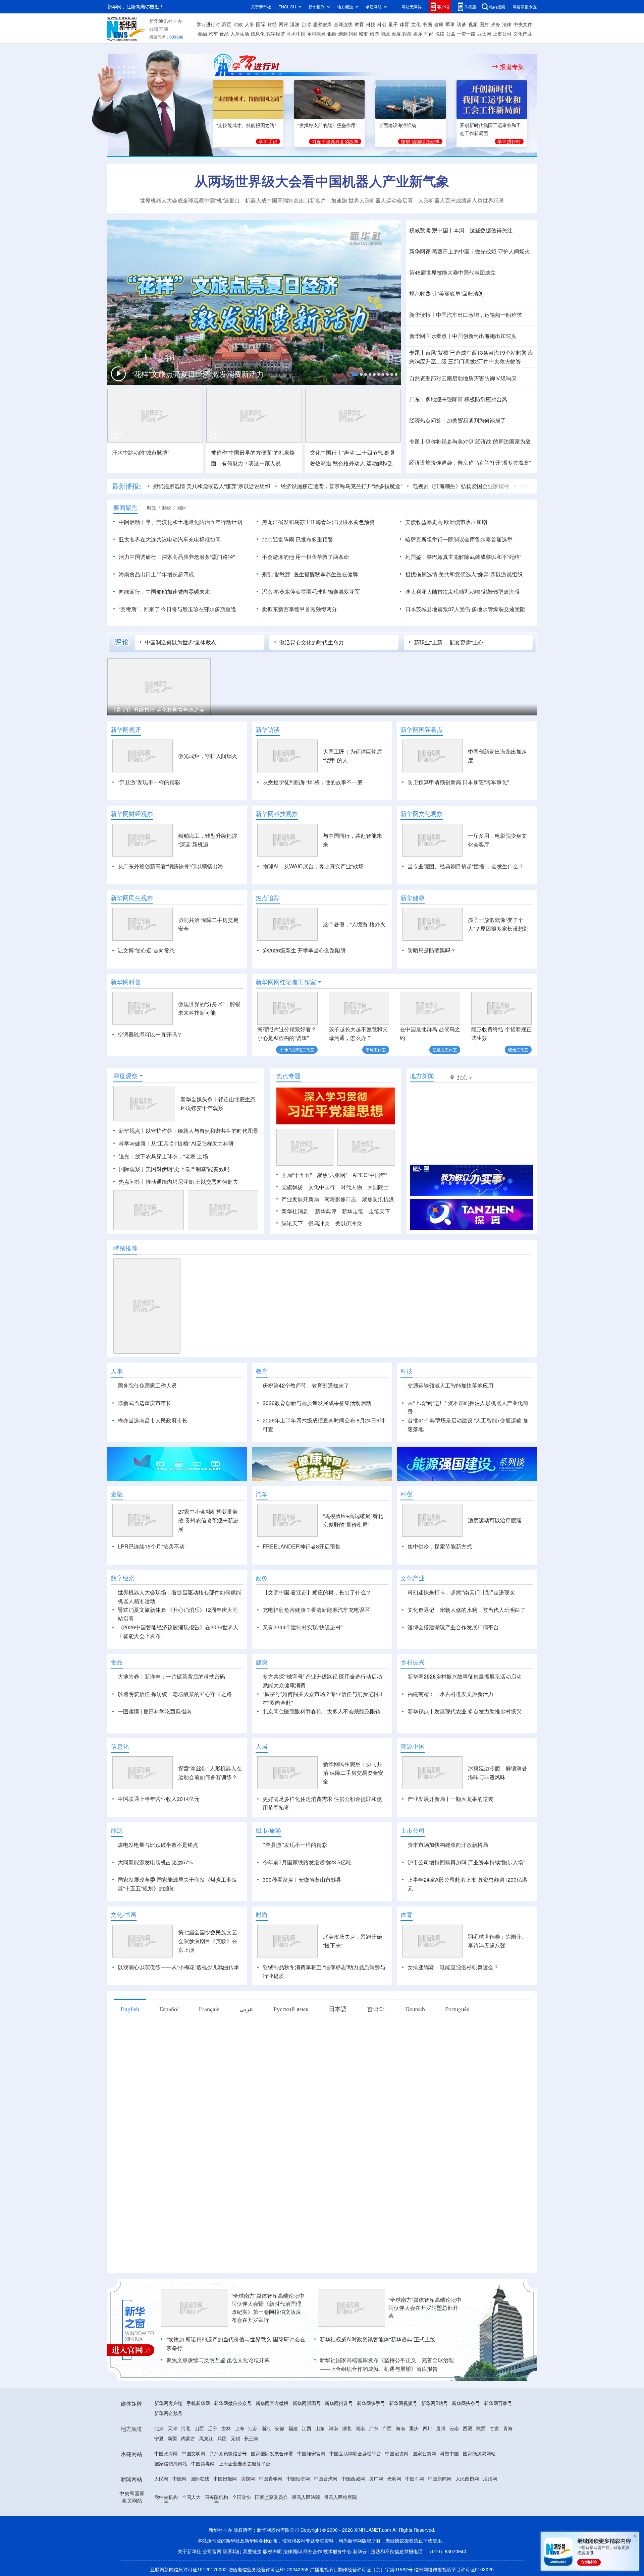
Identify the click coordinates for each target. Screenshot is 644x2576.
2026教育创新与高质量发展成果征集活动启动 (317, 1403)
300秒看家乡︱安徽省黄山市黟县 (302, 1880)
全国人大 (191, 2497)
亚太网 (484, 34)
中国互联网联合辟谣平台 (355, 2453)
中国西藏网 (353, 2478)
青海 (508, 2428)
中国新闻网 (440, 2478)
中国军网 (415, 2478)
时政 (238, 24)
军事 (450, 24)
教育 (359, 24)
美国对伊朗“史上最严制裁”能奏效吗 (187, 1169)
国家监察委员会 (271, 2497)
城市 (363, 34)
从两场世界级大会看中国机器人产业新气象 (322, 181)
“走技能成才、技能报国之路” (246, 125)
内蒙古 (188, 2438)
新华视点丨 (132, 1131)
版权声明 (272, 2551)
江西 (307, 2428)
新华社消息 (295, 1211)
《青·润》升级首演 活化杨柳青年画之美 (158, 710)
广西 (387, 2428)
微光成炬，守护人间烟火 (208, 756)
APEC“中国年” (370, 1175)
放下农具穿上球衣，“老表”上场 (171, 1156)
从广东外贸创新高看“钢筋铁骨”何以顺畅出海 (170, 866)
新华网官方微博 (272, 2403)
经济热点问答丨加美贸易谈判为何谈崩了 (458, 420)
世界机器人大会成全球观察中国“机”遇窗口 (190, 200)
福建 (293, 2428)
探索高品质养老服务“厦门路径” (198, 557)
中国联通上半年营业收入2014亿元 (159, 1799)
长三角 (251, 2438)
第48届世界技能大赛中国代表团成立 (452, 272)
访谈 (462, 24)
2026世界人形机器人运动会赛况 (163, 376)
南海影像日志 (340, 1199)
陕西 (481, 2428)
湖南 (360, 2428)
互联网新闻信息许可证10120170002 (189, 2569)
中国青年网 (271, 2478)
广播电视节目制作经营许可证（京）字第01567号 (361, 2569)
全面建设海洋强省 (397, 125)
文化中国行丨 (326, 452)
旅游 (374, 34)
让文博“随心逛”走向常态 (146, 950)
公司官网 (159, 29)
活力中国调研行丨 (140, 557)
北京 (159, 2428)
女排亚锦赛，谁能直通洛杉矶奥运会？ (453, 1967)
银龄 (332, 34)
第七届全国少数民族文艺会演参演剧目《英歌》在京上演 (208, 1941)
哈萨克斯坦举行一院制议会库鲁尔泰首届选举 (459, 539)
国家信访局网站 (171, 2463)
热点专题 (288, 1076)
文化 (416, 24)
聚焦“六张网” (332, 1175)
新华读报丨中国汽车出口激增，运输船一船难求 (466, 315)
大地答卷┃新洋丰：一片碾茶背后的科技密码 (171, 1676)
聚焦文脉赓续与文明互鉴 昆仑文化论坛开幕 (218, 2360)
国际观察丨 (132, 1169)
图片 (484, 24)
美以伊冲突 (348, 1223)
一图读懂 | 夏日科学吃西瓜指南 (155, 1711)
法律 (507, 24)
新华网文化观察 (422, 814)
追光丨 (127, 1156)
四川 (427, 2428)
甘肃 (494, 2428)
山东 (320, 2428)
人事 (250, 24)
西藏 (468, 2428)
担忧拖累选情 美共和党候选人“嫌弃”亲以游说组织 (212, 486)
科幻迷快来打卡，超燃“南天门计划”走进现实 (461, 1592)
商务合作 (313, 2551)
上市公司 (502, 34)
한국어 (376, 2009)
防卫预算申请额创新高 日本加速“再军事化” (458, 782)
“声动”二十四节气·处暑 (369, 452)
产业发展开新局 (300, 1199)
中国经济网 (298, 2478)
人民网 (161, 2478)
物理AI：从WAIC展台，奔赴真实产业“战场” (314, 866)
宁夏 (159, 2438)
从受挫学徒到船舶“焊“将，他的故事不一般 (313, 782)
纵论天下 (292, 1223)
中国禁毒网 (203, 2463)
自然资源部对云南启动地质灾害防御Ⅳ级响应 (463, 378)
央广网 (376, 2478)
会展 (396, 34)
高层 (227, 24)
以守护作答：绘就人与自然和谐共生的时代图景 (202, 1131)
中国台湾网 (326, 2478)
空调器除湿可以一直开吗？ (150, 1034)
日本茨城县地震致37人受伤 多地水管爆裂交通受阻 (465, 609)
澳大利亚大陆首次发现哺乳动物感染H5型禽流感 (462, 592)
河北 (186, 2428)
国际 (261, 24)
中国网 (179, 2478)
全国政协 (241, 2497)
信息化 (258, 34)
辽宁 (213, 2428)
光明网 (394, 2478)
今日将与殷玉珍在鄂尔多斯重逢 (199, 609)
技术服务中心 (337, 2551)
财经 (272, 24)
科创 (382, 24)
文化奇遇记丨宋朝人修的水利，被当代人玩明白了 (467, 1610)
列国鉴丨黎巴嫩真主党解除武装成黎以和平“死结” (463, 557)
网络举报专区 (525, 7)
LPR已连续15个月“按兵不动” (152, 1546)
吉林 (226, 2428)
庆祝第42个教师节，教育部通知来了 (306, 1385)
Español (169, 2009)
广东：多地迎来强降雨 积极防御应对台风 (458, 399)
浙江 (266, 2428)
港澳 (295, 24)
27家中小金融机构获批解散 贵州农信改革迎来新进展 (208, 1520)
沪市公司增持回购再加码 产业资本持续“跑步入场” (466, 1862)
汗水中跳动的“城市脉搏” (141, 452)
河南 (333, 2428)
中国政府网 (166, 2453)
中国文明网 (194, 2453)
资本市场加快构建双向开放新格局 (448, 1845)
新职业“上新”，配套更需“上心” (449, 642)
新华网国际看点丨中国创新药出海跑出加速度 (463, 336)
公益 (451, 34)
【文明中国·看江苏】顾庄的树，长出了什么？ (317, 1592)
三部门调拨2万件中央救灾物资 (485, 361)
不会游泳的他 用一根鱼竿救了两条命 (306, 557)
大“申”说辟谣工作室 (297, 1049)
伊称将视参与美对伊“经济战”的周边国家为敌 (478, 441)
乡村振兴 (316, 34)
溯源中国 (347, 34)
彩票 (407, 34)
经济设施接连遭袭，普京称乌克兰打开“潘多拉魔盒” (470, 462)
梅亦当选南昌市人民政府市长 (153, 1420)
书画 (427, 24)
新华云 (360, 2551)
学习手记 (268, 141)
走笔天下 (379, 1211)
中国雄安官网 (311, 2453)
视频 (473, 24)
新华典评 (326, 1211)
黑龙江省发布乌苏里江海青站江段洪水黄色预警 (318, 522)
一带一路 (466, 34)
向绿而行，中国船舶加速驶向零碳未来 (164, 592)
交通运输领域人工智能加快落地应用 (450, 1385)
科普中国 (449, 2453)
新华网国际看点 (422, 729)
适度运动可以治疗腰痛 (495, 1520)
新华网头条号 (466, 2403)
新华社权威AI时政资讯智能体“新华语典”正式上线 (378, 2339)
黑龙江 (206, 2438)
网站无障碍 (412, 7)
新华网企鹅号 (168, 2413)
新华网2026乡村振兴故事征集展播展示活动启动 (465, 1676)
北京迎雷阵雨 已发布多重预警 (298, 539)
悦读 (440, 34)
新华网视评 (126, 729)
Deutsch (415, 2009)
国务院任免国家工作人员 (147, 1385)
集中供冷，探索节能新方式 (440, 1546)
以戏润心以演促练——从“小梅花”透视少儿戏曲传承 (178, 1967)
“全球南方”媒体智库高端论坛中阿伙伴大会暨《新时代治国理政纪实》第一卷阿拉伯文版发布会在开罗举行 (268, 2308)
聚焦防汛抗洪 (378, 1199)
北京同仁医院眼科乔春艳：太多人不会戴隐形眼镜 (322, 1711)
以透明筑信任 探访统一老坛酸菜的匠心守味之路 (175, 1694)
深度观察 (125, 1076)
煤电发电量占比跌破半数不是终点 (158, 1845)
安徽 (280, 2428)
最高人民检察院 (340, 2497)
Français (209, 2009)
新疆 (172, 2438)
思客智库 (322, 24)
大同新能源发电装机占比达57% (155, 1862)
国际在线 (200, 2478)
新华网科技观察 (277, 814)
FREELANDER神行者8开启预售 (302, 1546)
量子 (393, 24)
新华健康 (413, 898)
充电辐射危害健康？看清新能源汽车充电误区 (316, 1610)
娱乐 (418, 34)
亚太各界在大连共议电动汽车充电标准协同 (170, 539)
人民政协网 (467, 2478)
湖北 (347, 2428)
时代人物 (351, 1187)
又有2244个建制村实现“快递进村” (303, 1627)
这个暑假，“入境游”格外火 (354, 924)
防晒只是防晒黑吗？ (432, 950)
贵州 (441, 2428)
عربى (246, 2009)
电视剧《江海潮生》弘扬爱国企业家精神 (461, 486)
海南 (400, 2428)
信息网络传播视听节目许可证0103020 (454, 2569)
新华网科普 (126, 982)
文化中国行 (322, 1187)
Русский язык (291, 2009)
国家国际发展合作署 (272, 2453)
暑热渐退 (321, 463)
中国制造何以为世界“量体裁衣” (181, 642)
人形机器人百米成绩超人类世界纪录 (461, 200)
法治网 (490, 2478)
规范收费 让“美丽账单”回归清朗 (446, 294)
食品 (224, 34)
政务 (495, 24)
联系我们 (232, 2551)
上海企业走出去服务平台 (245, 2463)
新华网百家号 (498, 2403)
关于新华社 (261, 7)
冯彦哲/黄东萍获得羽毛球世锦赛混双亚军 (311, 592)
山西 (199, 2428)
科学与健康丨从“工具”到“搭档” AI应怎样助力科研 (176, 1143)
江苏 (253, 2428)
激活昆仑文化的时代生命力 (312, 642)
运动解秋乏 (380, 463)
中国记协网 (397, 2453)
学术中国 (296, 34)
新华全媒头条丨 (199, 1099)
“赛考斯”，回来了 (139, 609)
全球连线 (343, 24)
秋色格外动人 (349, 463)
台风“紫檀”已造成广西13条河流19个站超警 (476, 353)
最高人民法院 (306, 2497)
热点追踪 (268, 898)
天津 (172, 2428)
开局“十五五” (297, 1175)
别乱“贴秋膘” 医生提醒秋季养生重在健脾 (310, 574)
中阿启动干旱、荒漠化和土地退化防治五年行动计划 (180, 522)
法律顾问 (292, 2551)
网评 (283, 24)
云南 (454, 2428)
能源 (385, 34)
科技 (371, 24)
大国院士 (378, 1187)
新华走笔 (353, 1211)
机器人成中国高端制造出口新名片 (285, 200)
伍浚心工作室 (445, 1049)
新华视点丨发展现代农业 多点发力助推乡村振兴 (465, 1711)
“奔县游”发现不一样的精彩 (149, 782)
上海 (239, 2428)
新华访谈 (268, 729)
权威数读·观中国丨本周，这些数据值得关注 (461, 230)
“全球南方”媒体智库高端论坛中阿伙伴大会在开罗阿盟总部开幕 (425, 2308)
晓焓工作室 (518, 1049)
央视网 (248, 2478)
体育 (405, 24)
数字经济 (276, 34)
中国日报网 (225, 2478)
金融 (202, 34)
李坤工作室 (376, 1049)
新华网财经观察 (132, 814)
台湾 (306, 24)
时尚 (429, 34)
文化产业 (523, 34)
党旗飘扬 (292, 1187)
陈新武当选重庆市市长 (145, 1403)
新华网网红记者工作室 (286, 982)
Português (457, 2009)
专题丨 (417, 353)
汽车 (213, 34)
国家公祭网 (424, 2453)
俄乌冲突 (319, 1223)
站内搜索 (497, 7)
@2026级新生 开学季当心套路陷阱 (304, 950)
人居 (262, 1746)
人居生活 (240, 34)
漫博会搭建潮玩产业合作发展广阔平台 (453, 1627)
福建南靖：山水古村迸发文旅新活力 (450, 1694)
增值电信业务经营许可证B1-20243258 (268, 2569)
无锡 (235, 2438)
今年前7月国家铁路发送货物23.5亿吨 (307, 1862)
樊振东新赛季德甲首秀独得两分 (300, 609)
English (130, 2009)
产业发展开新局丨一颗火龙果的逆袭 (450, 1799)
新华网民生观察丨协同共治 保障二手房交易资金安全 (353, 1773)
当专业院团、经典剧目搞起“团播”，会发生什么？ (466, 866)
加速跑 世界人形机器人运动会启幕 (372, 200)
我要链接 (252, 2551)
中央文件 (523, 24)
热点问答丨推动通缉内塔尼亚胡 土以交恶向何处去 (178, 1182)
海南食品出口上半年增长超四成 (156, 574)
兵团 (222, 2438)
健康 (439, 24)
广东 (374, 2428)
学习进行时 (208, 24)
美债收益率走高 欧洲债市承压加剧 (446, 522)
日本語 (338, 2009)
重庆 (414, 2428)
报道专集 (512, 67)
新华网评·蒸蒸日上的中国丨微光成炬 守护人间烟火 (470, 251)
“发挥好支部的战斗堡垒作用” (327, 125)
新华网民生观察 (132, 898)
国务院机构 (216, 2497)
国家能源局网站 (479, 2453)
